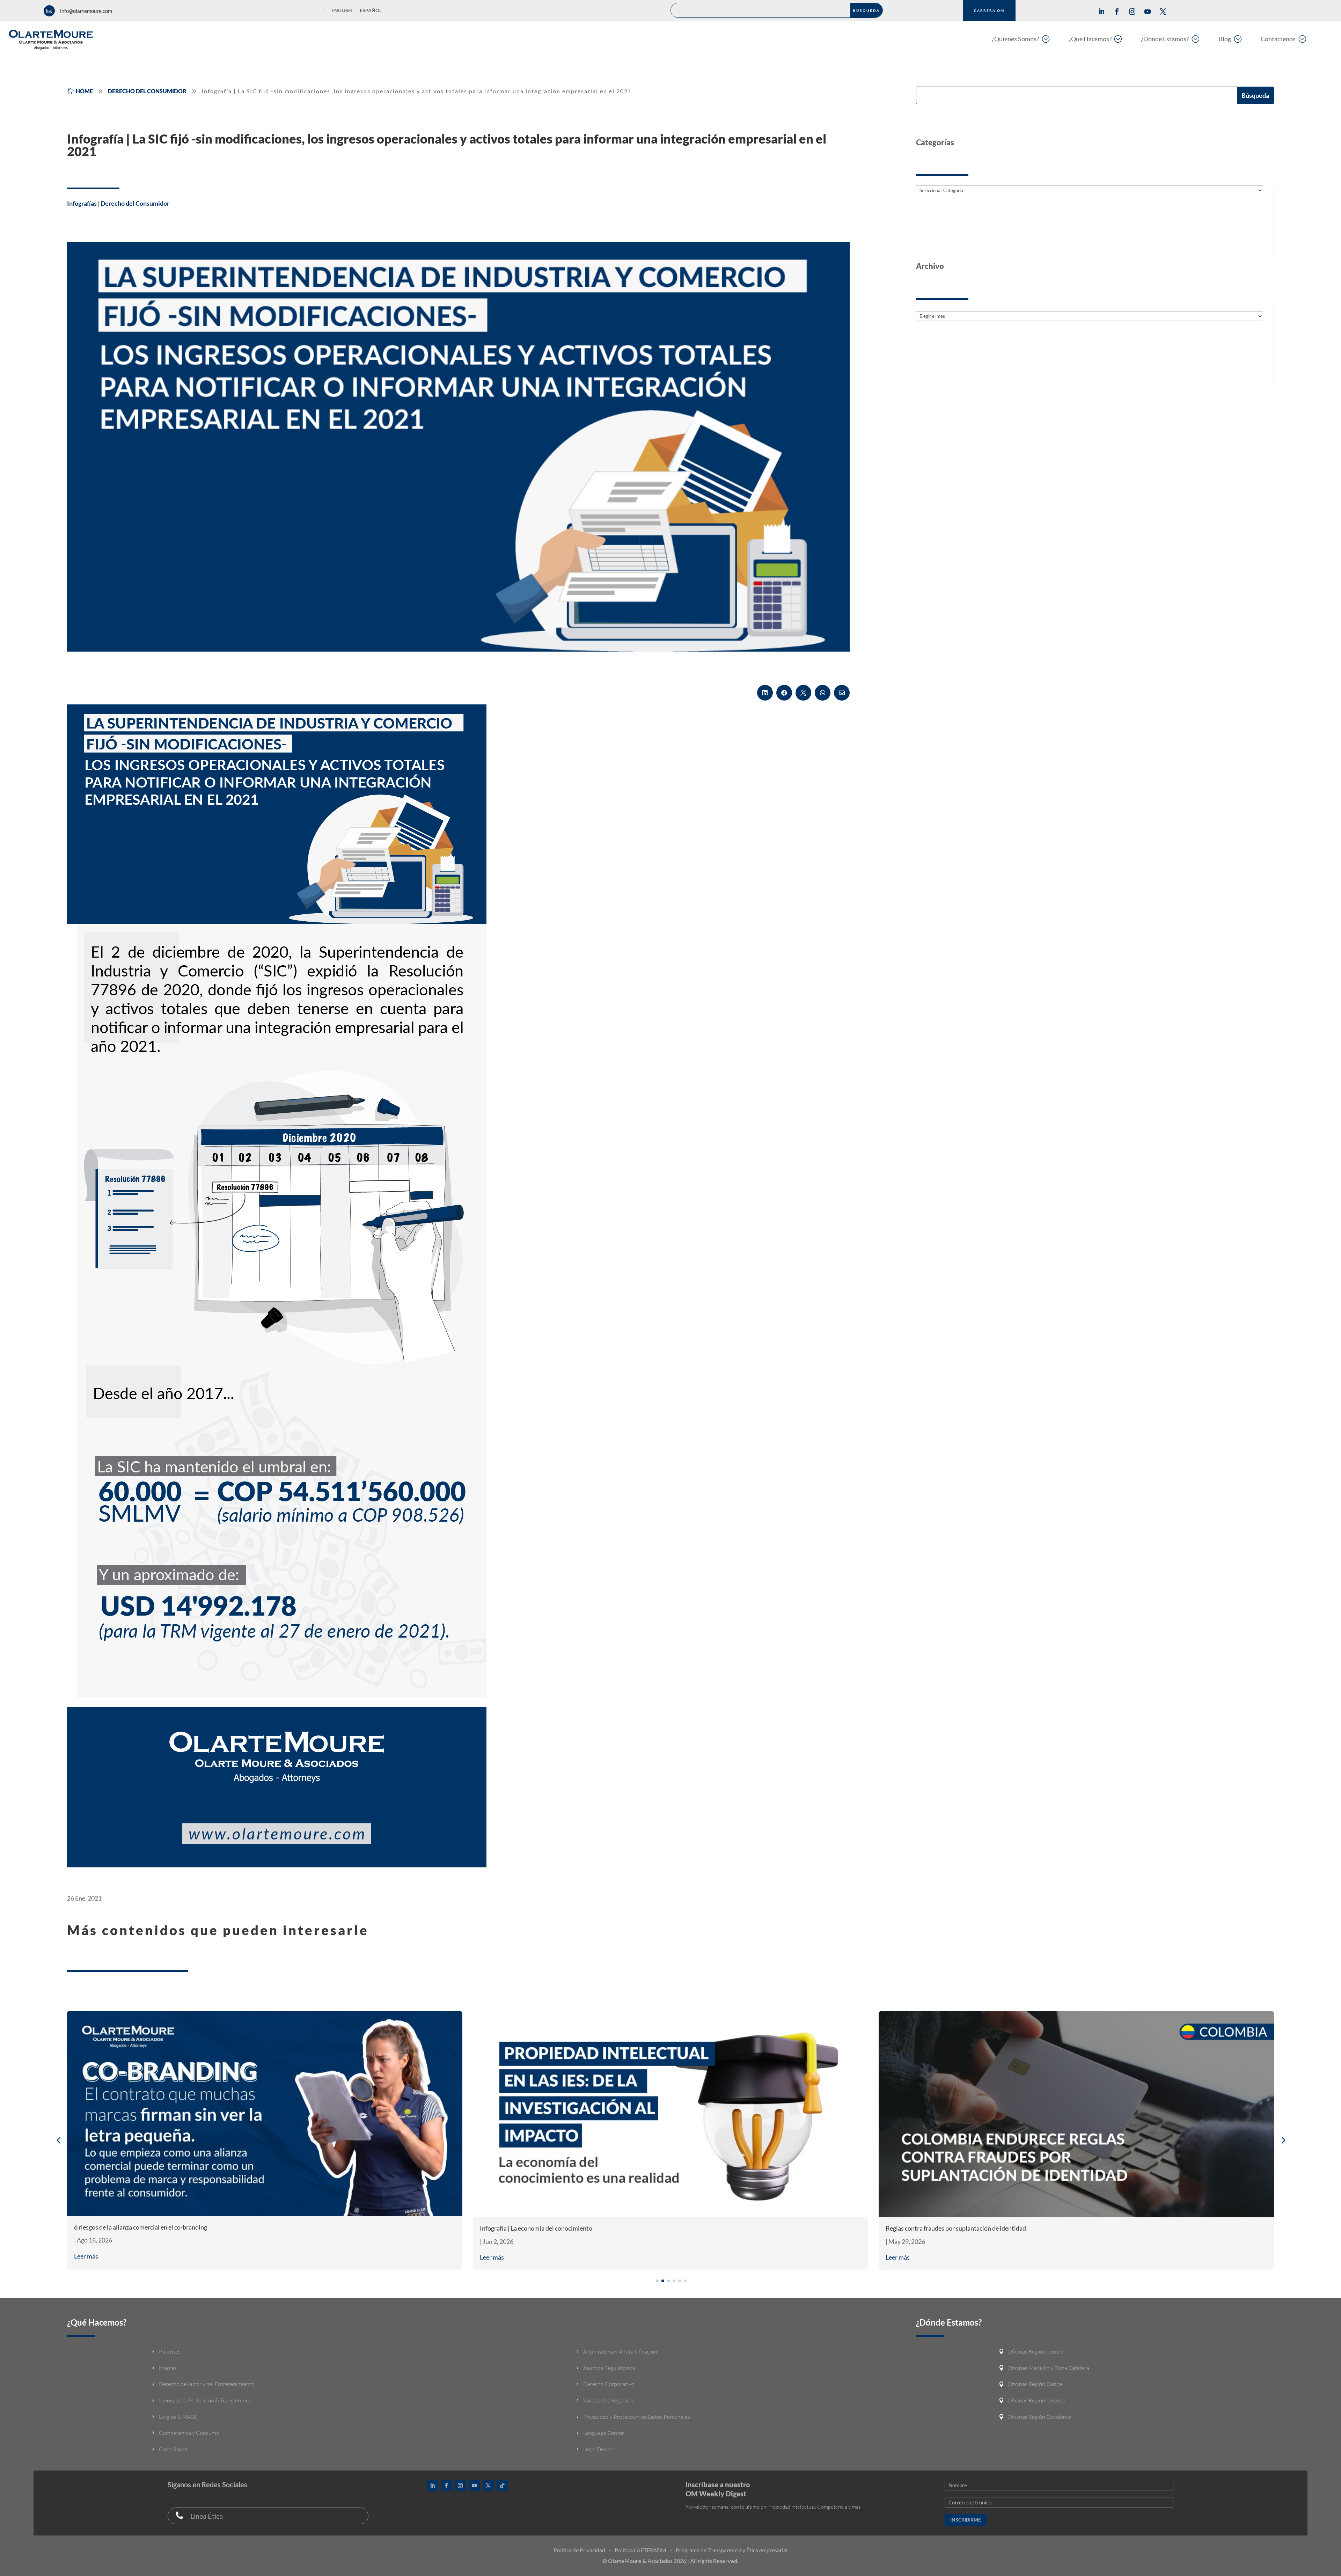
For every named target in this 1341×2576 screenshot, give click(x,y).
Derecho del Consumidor (135, 203)
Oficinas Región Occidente (1039, 2417)
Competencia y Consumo (189, 2433)
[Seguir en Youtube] (1148, 12)
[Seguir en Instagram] (1132, 12)
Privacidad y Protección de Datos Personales (637, 2417)
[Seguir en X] (1163, 12)
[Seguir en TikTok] (502, 2486)
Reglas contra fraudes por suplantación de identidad (550, 2228)
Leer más (86, 2257)
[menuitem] (1021, 39)
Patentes (170, 2351)
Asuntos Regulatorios (609, 2368)
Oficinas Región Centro (1035, 2351)
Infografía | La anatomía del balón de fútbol (943, 2228)
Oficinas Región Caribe (1035, 2384)
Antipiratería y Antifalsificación (620, 2351)
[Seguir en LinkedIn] (1101, 12)
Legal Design (598, 2449)
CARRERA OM (989, 10)
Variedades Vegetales (609, 2400)
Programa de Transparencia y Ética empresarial (732, 2550)
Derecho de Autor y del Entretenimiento (207, 2384)
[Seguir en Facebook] (1117, 12)
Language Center (604, 2433)
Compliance (173, 2449)
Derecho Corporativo (609, 2384)
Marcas (168, 2368)
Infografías (82, 203)
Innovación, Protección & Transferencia (206, 2400)
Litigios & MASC (178, 2417)
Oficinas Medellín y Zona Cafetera (1048, 2368)
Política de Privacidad (579, 2550)
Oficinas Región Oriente (1036, 2400)
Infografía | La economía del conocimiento (130, 2228)
